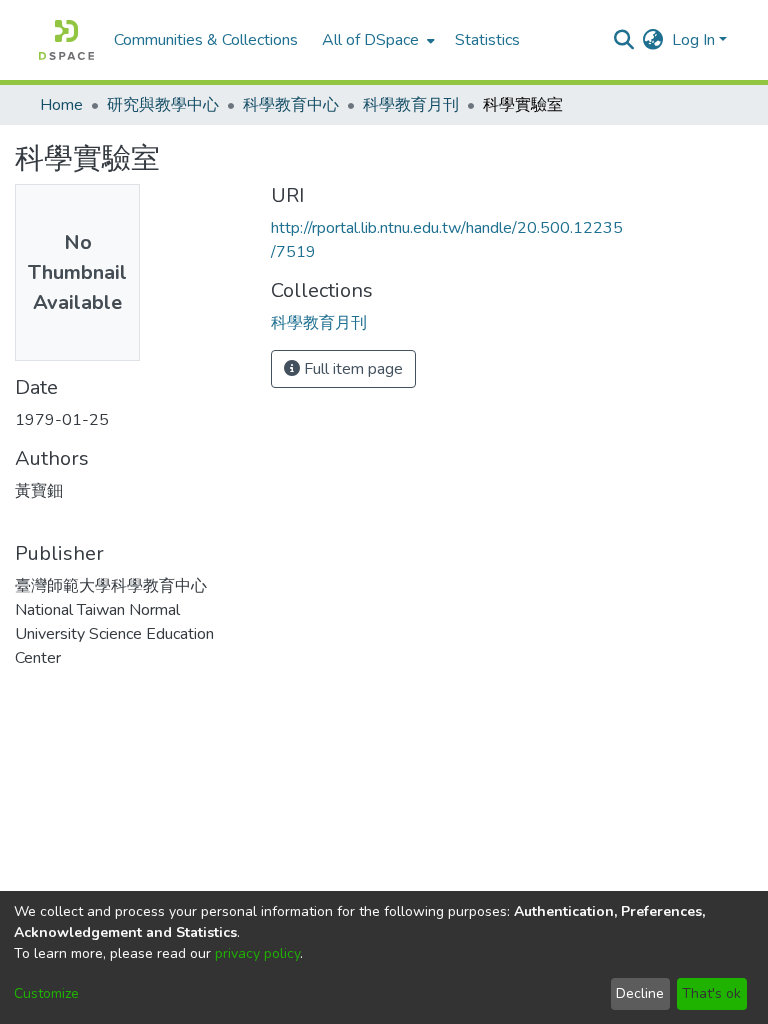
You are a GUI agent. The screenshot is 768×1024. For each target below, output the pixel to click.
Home (61, 105)
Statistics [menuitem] (487, 40)
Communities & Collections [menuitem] (206, 40)
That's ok (711, 993)
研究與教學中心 (163, 105)
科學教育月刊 (411, 105)
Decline (640, 993)
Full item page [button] (351, 369)
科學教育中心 (291, 105)
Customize (46, 993)
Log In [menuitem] (693, 40)
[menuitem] (376, 40)
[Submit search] (624, 40)
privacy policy (257, 953)
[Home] (66, 40)
